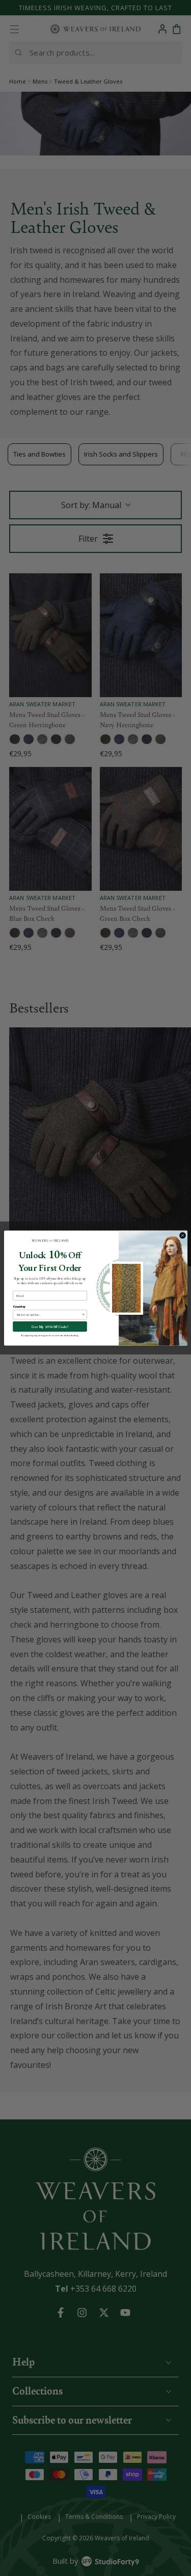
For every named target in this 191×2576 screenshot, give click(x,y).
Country (19, 1306)
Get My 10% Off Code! (50, 1326)
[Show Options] (83, 1315)
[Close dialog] (182, 1236)
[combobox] (48, 1315)
